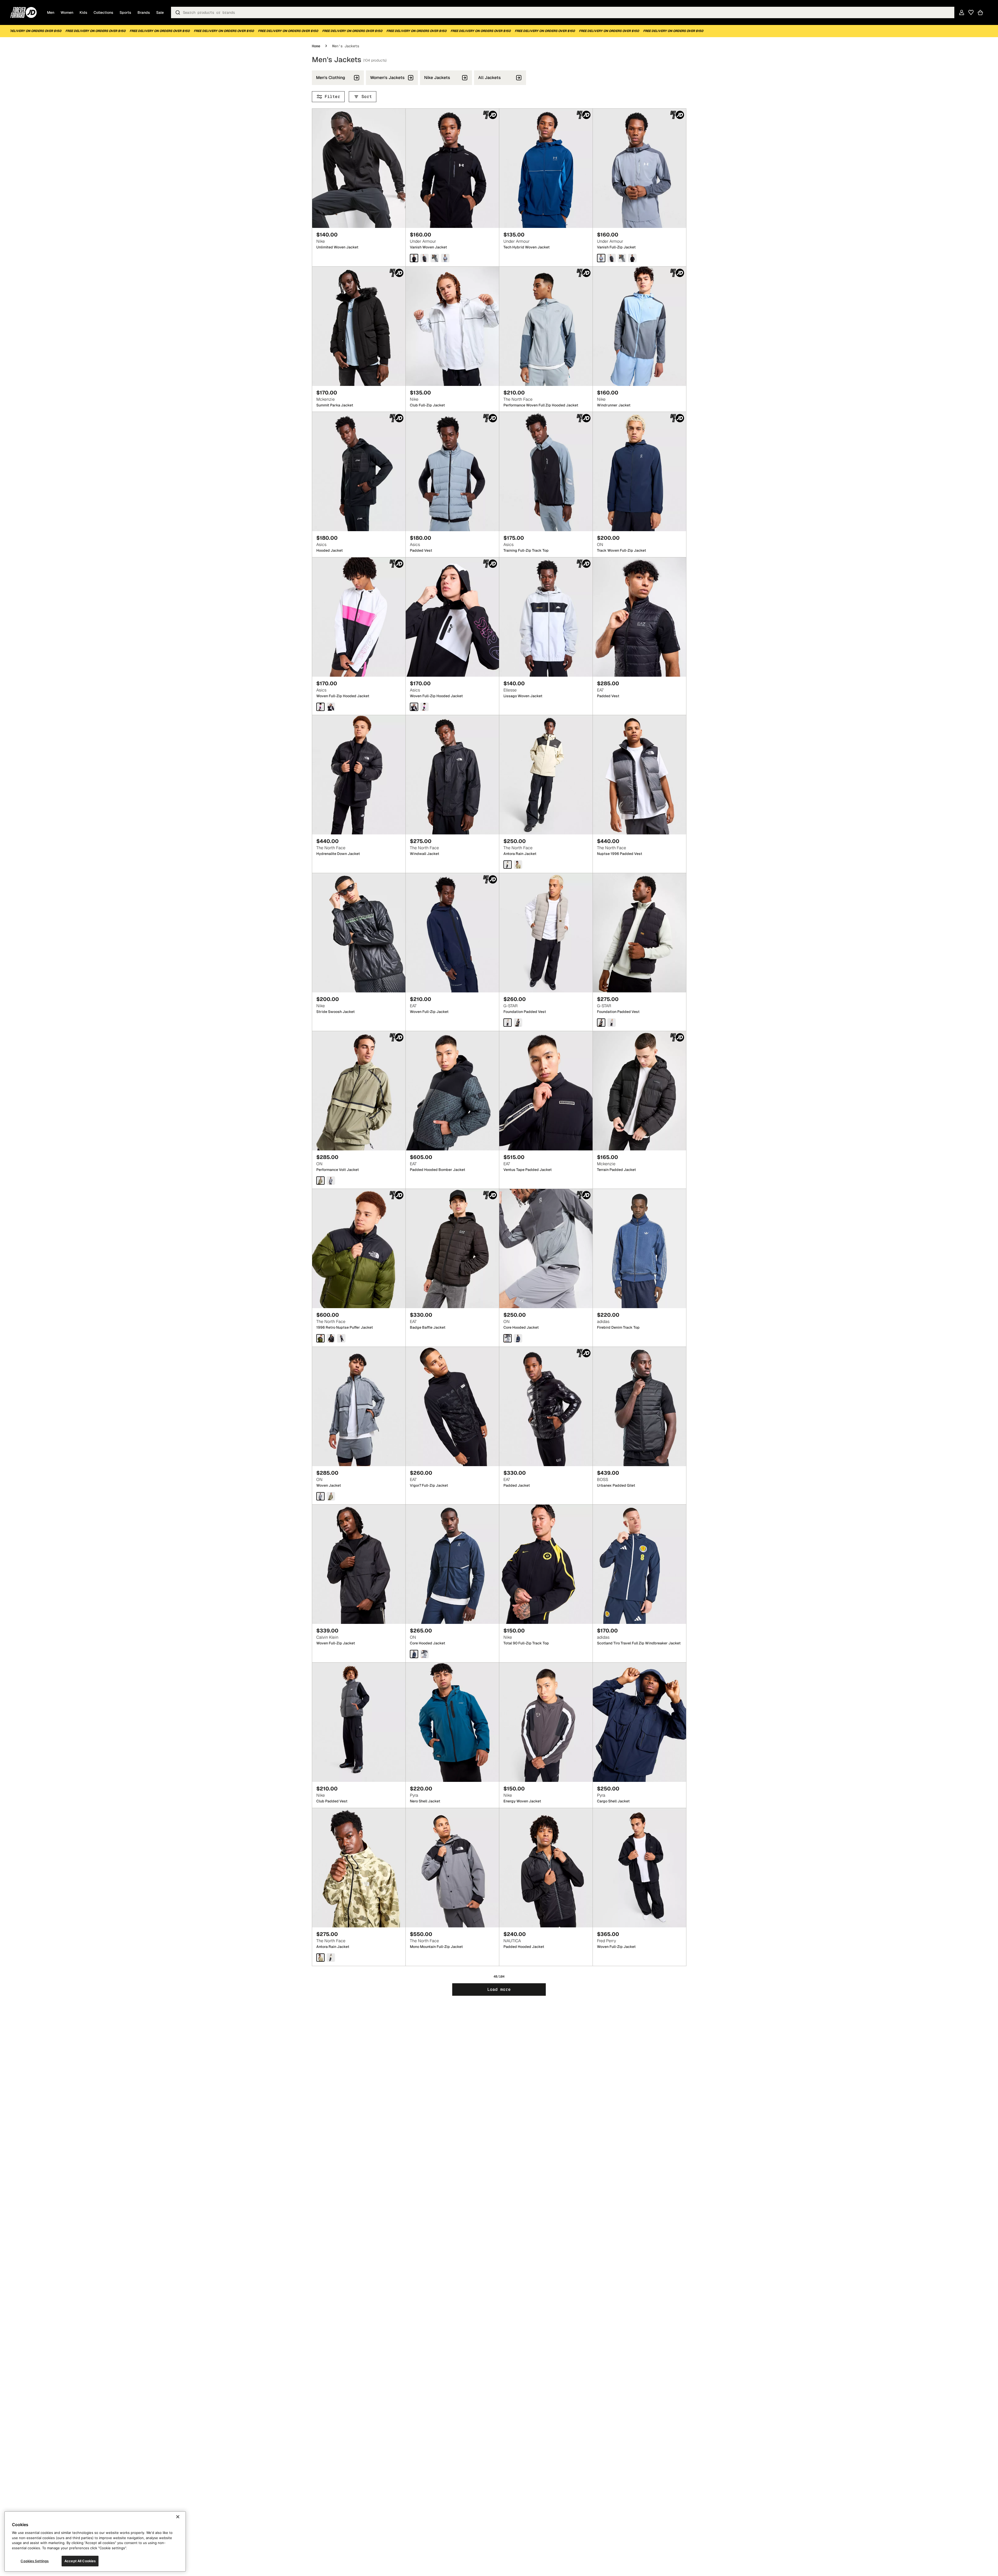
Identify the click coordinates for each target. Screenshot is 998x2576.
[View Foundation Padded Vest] (546, 933)
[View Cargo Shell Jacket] (639, 1722)
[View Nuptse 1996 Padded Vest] (639, 775)
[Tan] (320, 1180)
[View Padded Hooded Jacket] (546, 1868)
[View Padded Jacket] (546, 1406)
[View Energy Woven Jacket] (546, 1722)
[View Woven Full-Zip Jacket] (452, 933)
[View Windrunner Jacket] (639, 326)
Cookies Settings (35, 2561)
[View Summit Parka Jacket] (359, 326)
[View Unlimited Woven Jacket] (359, 168)
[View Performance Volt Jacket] (359, 1091)
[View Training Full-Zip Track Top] (546, 472)
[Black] (414, 258)
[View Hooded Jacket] (359, 472)
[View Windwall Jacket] (452, 775)
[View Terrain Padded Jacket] (639, 1091)
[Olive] (320, 1338)
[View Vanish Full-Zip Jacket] (639, 168)
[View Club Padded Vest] (359, 1722)
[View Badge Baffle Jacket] (452, 1249)
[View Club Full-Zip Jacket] (452, 326)
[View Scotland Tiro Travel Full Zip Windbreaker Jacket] (639, 1564)
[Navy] (414, 1654)
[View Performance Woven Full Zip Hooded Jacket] (546, 326)
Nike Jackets (437, 78)
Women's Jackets (387, 78)
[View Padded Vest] (452, 472)
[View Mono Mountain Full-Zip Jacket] (452, 1868)
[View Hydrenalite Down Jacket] (359, 775)
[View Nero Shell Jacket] (452, 1722)
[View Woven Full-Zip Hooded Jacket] (359, 617)
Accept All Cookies (80, 2561)
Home (316, 46)
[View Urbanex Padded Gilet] (639, 1406)
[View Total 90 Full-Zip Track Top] (546, 1564)
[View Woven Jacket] (359, 1406)
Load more (499, 1989)
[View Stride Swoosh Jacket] (359, 933)
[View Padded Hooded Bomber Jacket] (452, 1091)
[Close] (178, 2517)
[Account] (962, 12)
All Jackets (490, 78)
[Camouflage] (320, 1957)
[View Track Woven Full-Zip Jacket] (639, 472)
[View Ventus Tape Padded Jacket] (546, 1091)
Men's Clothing (331, 78)
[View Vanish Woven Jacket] (452, 168)
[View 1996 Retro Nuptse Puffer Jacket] (359, 1249)
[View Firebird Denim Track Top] (639, 1249)
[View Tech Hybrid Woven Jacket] (546, 168)
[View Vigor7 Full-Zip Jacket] (452, 1406)
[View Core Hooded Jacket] (546, 1249)
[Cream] (508, 865)
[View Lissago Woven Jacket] (546, 617)
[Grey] (601, 258)
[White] (320, 707)
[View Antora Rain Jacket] (546, 775)
